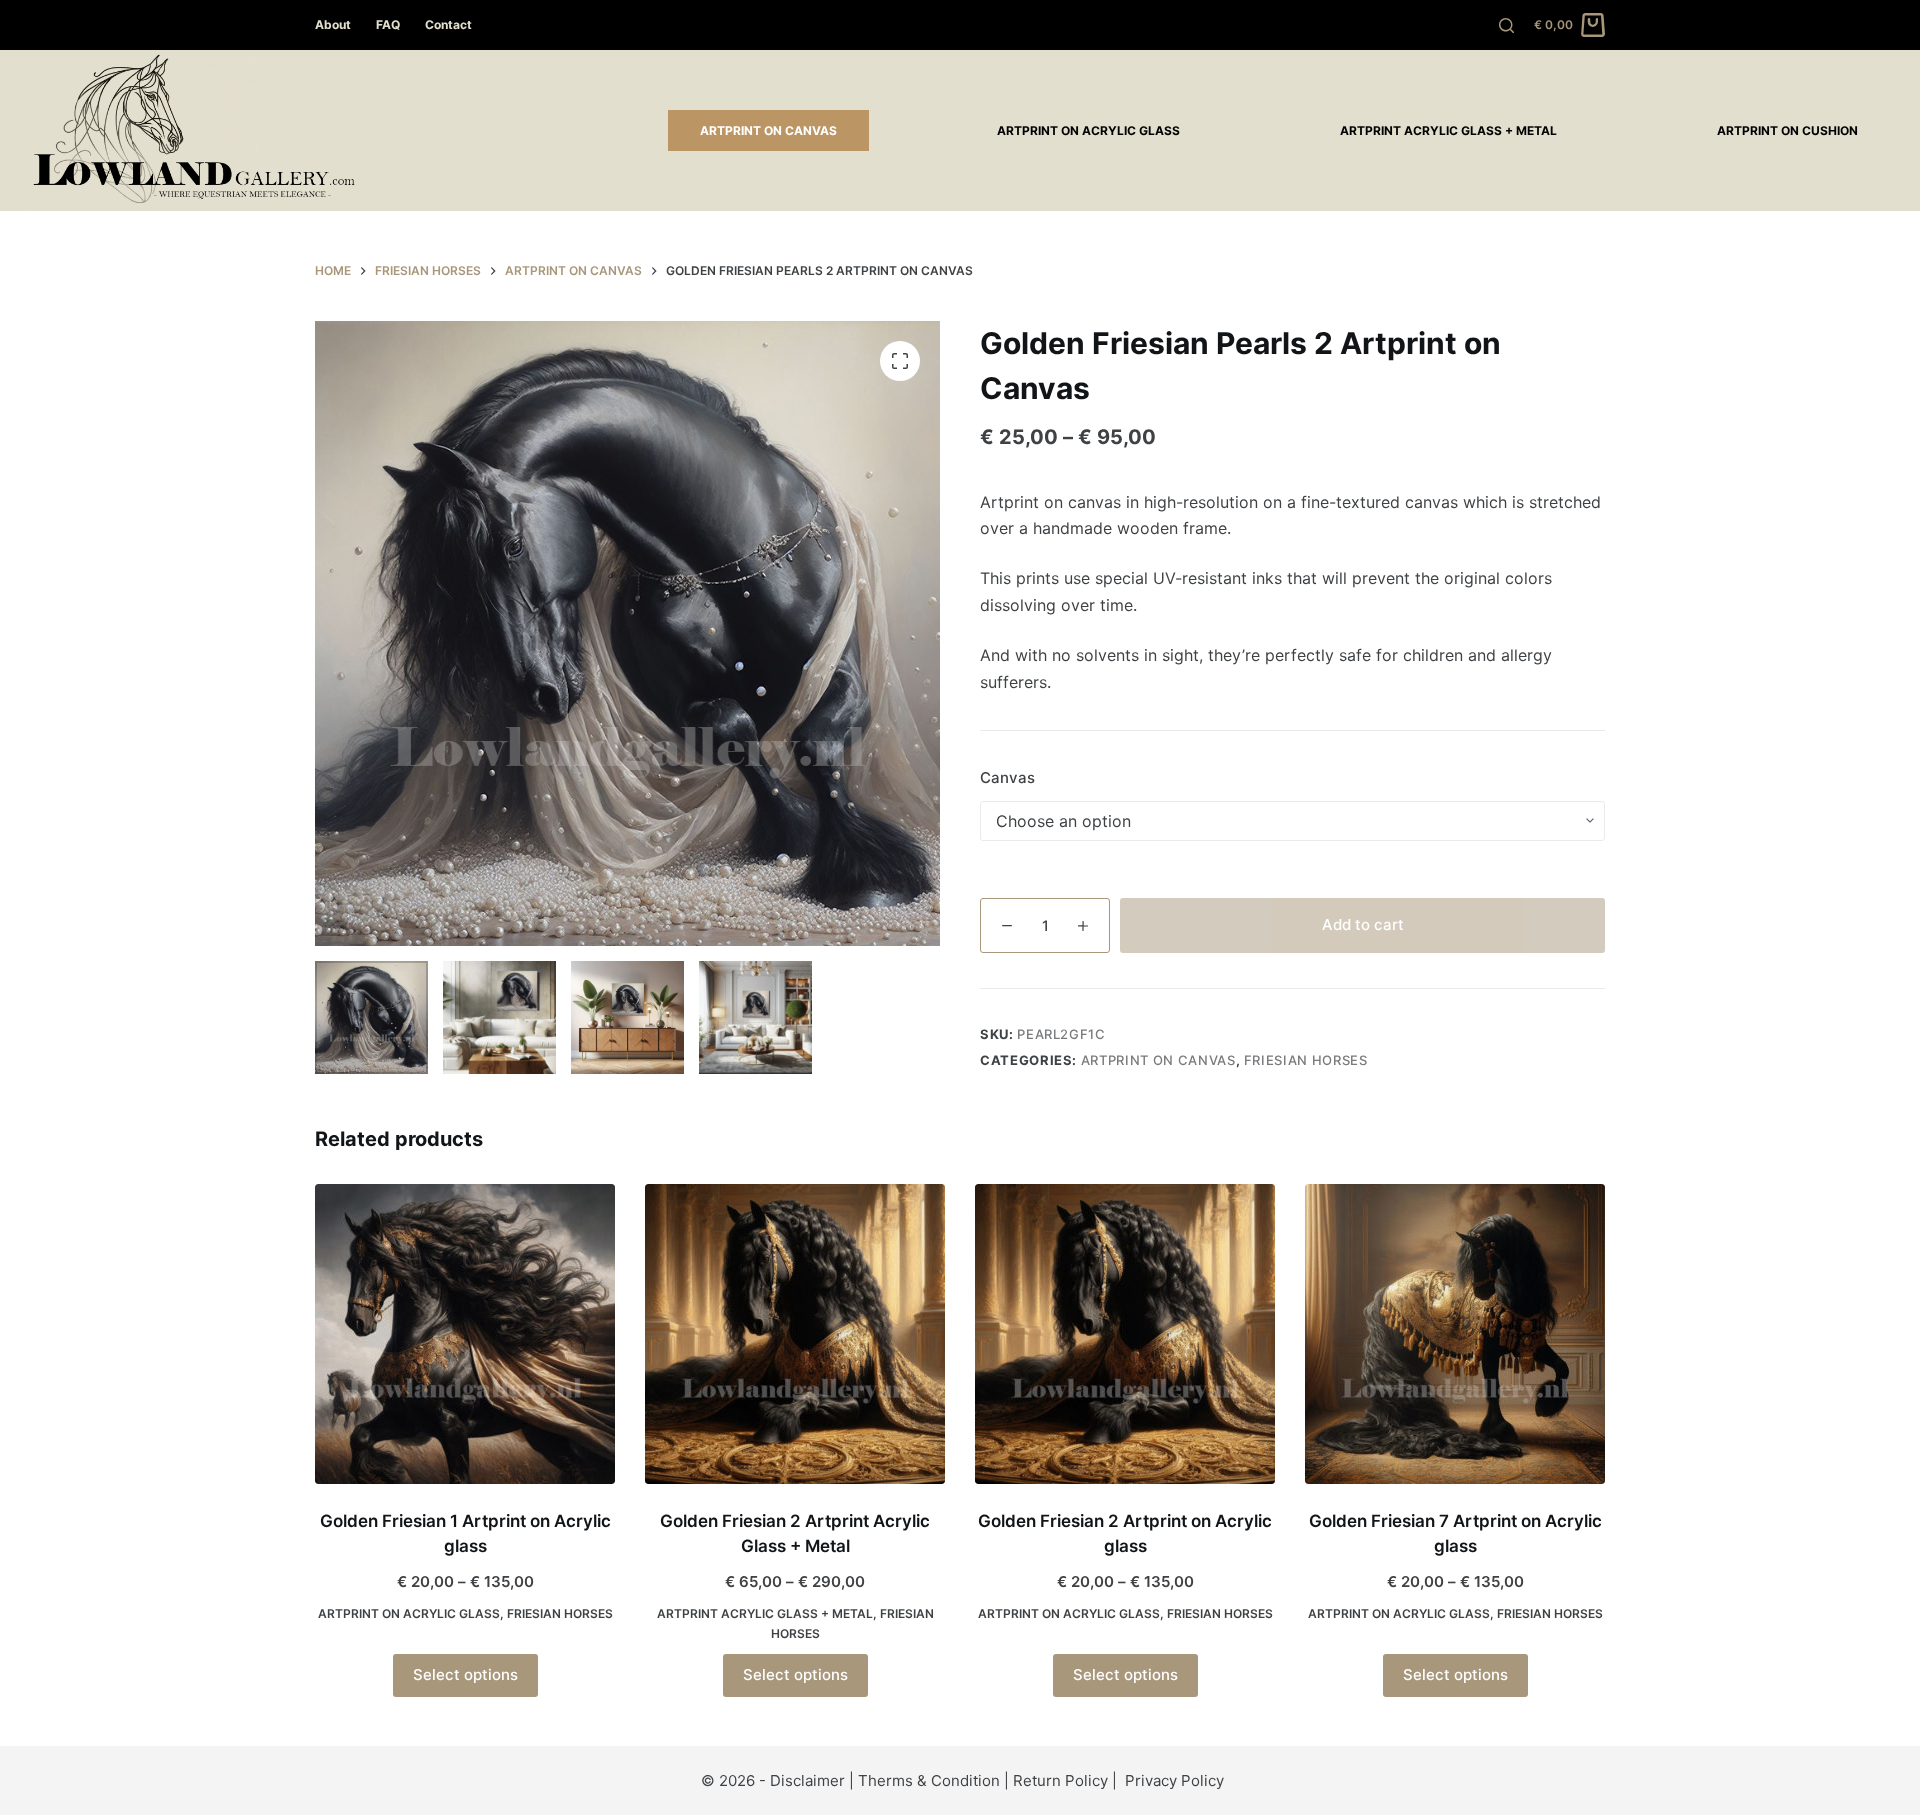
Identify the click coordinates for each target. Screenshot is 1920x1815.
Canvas (1007, 777)
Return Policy (1060, 1780)
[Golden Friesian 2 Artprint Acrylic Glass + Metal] (795, 1334)
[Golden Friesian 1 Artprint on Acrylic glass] (465, 1334)
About (333, 24)
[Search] (1506, 25)
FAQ (388, 24)
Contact (448, 24)
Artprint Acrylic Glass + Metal (1448, 130)
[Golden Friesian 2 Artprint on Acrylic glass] (1125, 1334)
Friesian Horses (1306, 1060)
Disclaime (804, 1780)
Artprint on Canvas (768, 130)
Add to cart (1363, 924)
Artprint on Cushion (1787, 130)
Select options (465, 1674)
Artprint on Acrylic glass (1088, 130)
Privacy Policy (1174, 1780)
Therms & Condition (929, 1780)
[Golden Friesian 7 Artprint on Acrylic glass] (1455, 1334)
